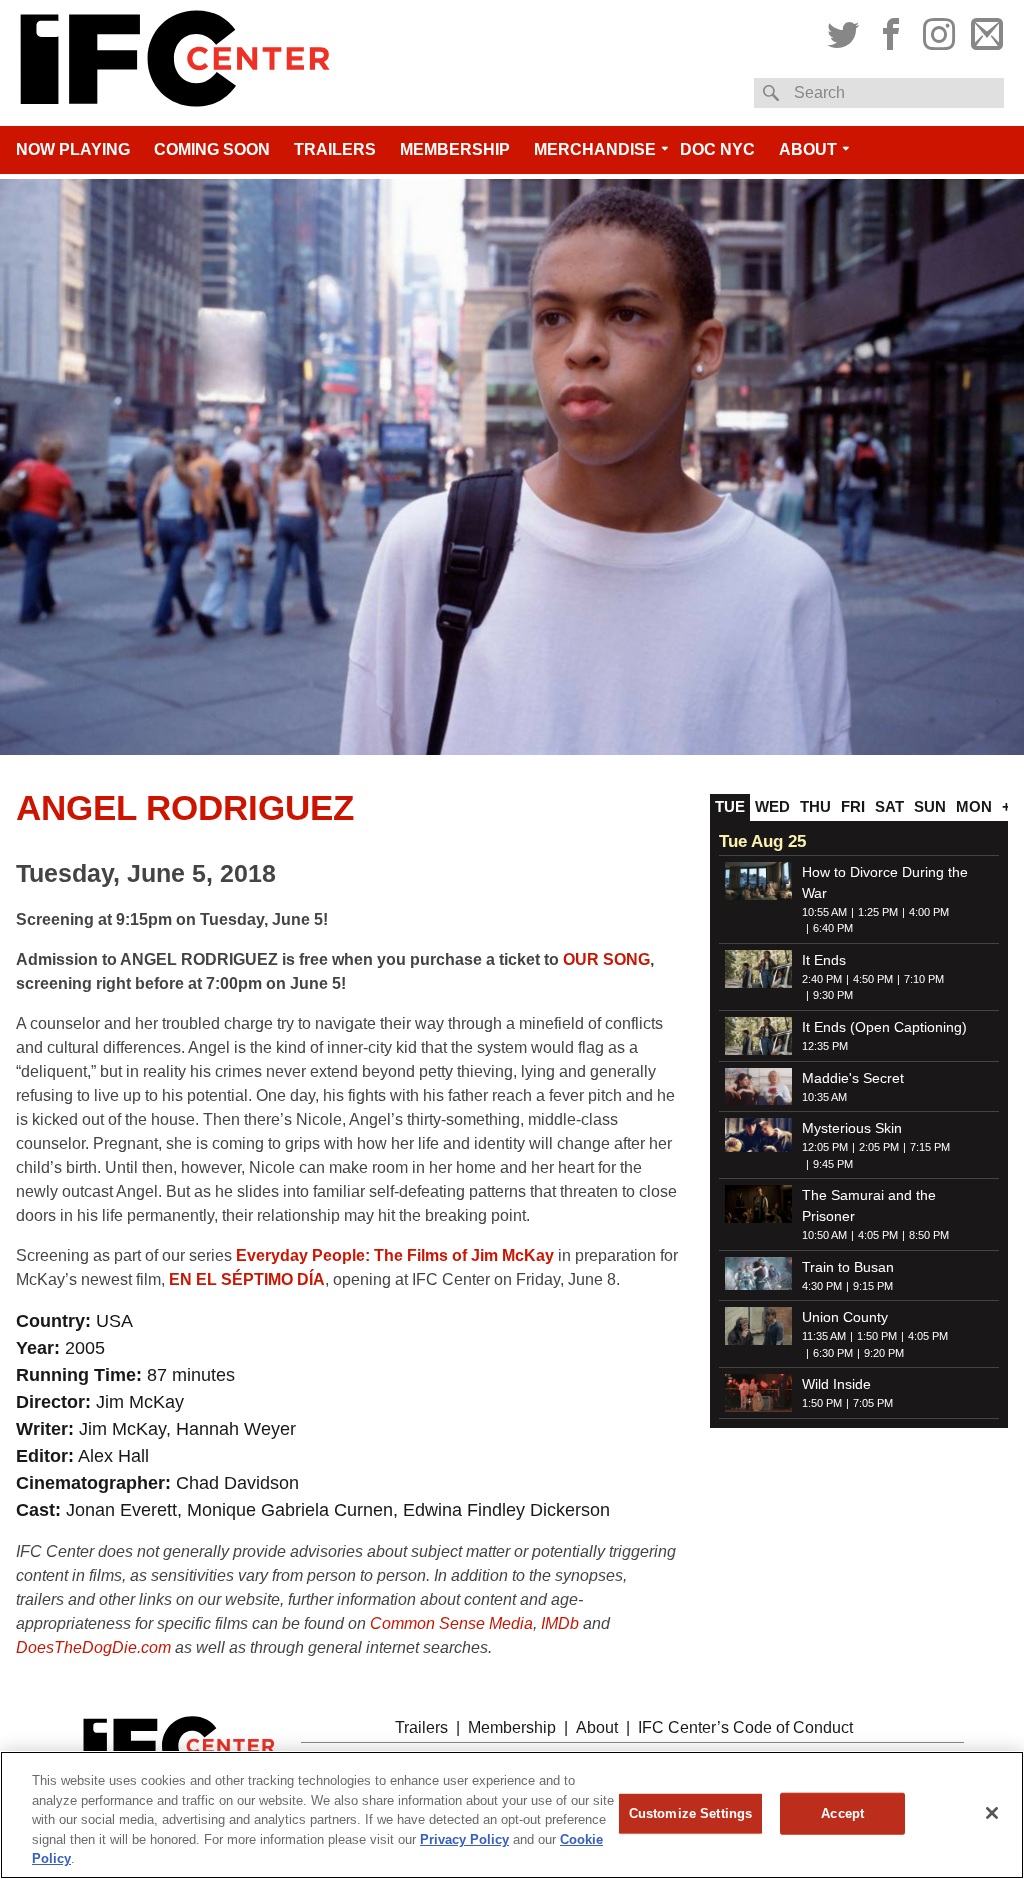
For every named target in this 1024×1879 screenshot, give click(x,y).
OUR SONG (606, 959)
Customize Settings (690, 1813)
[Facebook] (891, 31)
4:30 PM (822, 1286)
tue (730, 806)
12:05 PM (825, 1147)
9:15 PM (873, 1286)
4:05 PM (878, 1235)
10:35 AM (824, 1097)
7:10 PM (924, 979)
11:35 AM (824, 1336)
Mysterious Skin (852, 1128)
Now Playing (73, 149)
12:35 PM (825, 1046)
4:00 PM (929, 912)
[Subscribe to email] (984, 31)
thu (815, 806)
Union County (845, 1317)
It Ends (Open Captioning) (884, 1027)
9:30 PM (833, 995)
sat (889, 806)
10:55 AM (824, 912)
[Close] (992, 1813)
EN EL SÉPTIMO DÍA (247, 1279)
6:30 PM (833, 1353)
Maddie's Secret (853, 1078)
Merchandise (595, 149)
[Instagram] (939, 31)
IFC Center (175, 63)
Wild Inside (836, 1384)
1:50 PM (877, 1336)
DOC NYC (717, 149)
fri (853, 806)
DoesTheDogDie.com (93, 1647)
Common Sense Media (451, 1623)
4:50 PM (873, 979)
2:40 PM (822, 979)
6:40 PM (833, 928)
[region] (512, 1815)
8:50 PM (929, 1235)
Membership (455, 149)
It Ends (824, 960)
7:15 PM (930, 1147)
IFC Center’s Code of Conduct (745, 1727)
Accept (842, 1813)
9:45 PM (833, 1164)
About (808, 149)
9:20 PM (884, 1353)
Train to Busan (848, 1267)
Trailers (335, 149)
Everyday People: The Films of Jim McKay (395, 1255)
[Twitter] (845, 31)
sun (930, 806)
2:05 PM (879, 1147)
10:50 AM (824, 1235)
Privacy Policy (464, 1839)
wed (772, 806)
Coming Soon (212, 149)
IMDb (560, 1623)
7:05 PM (873, 1403)
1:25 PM (878, 912)
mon (974, 806)
